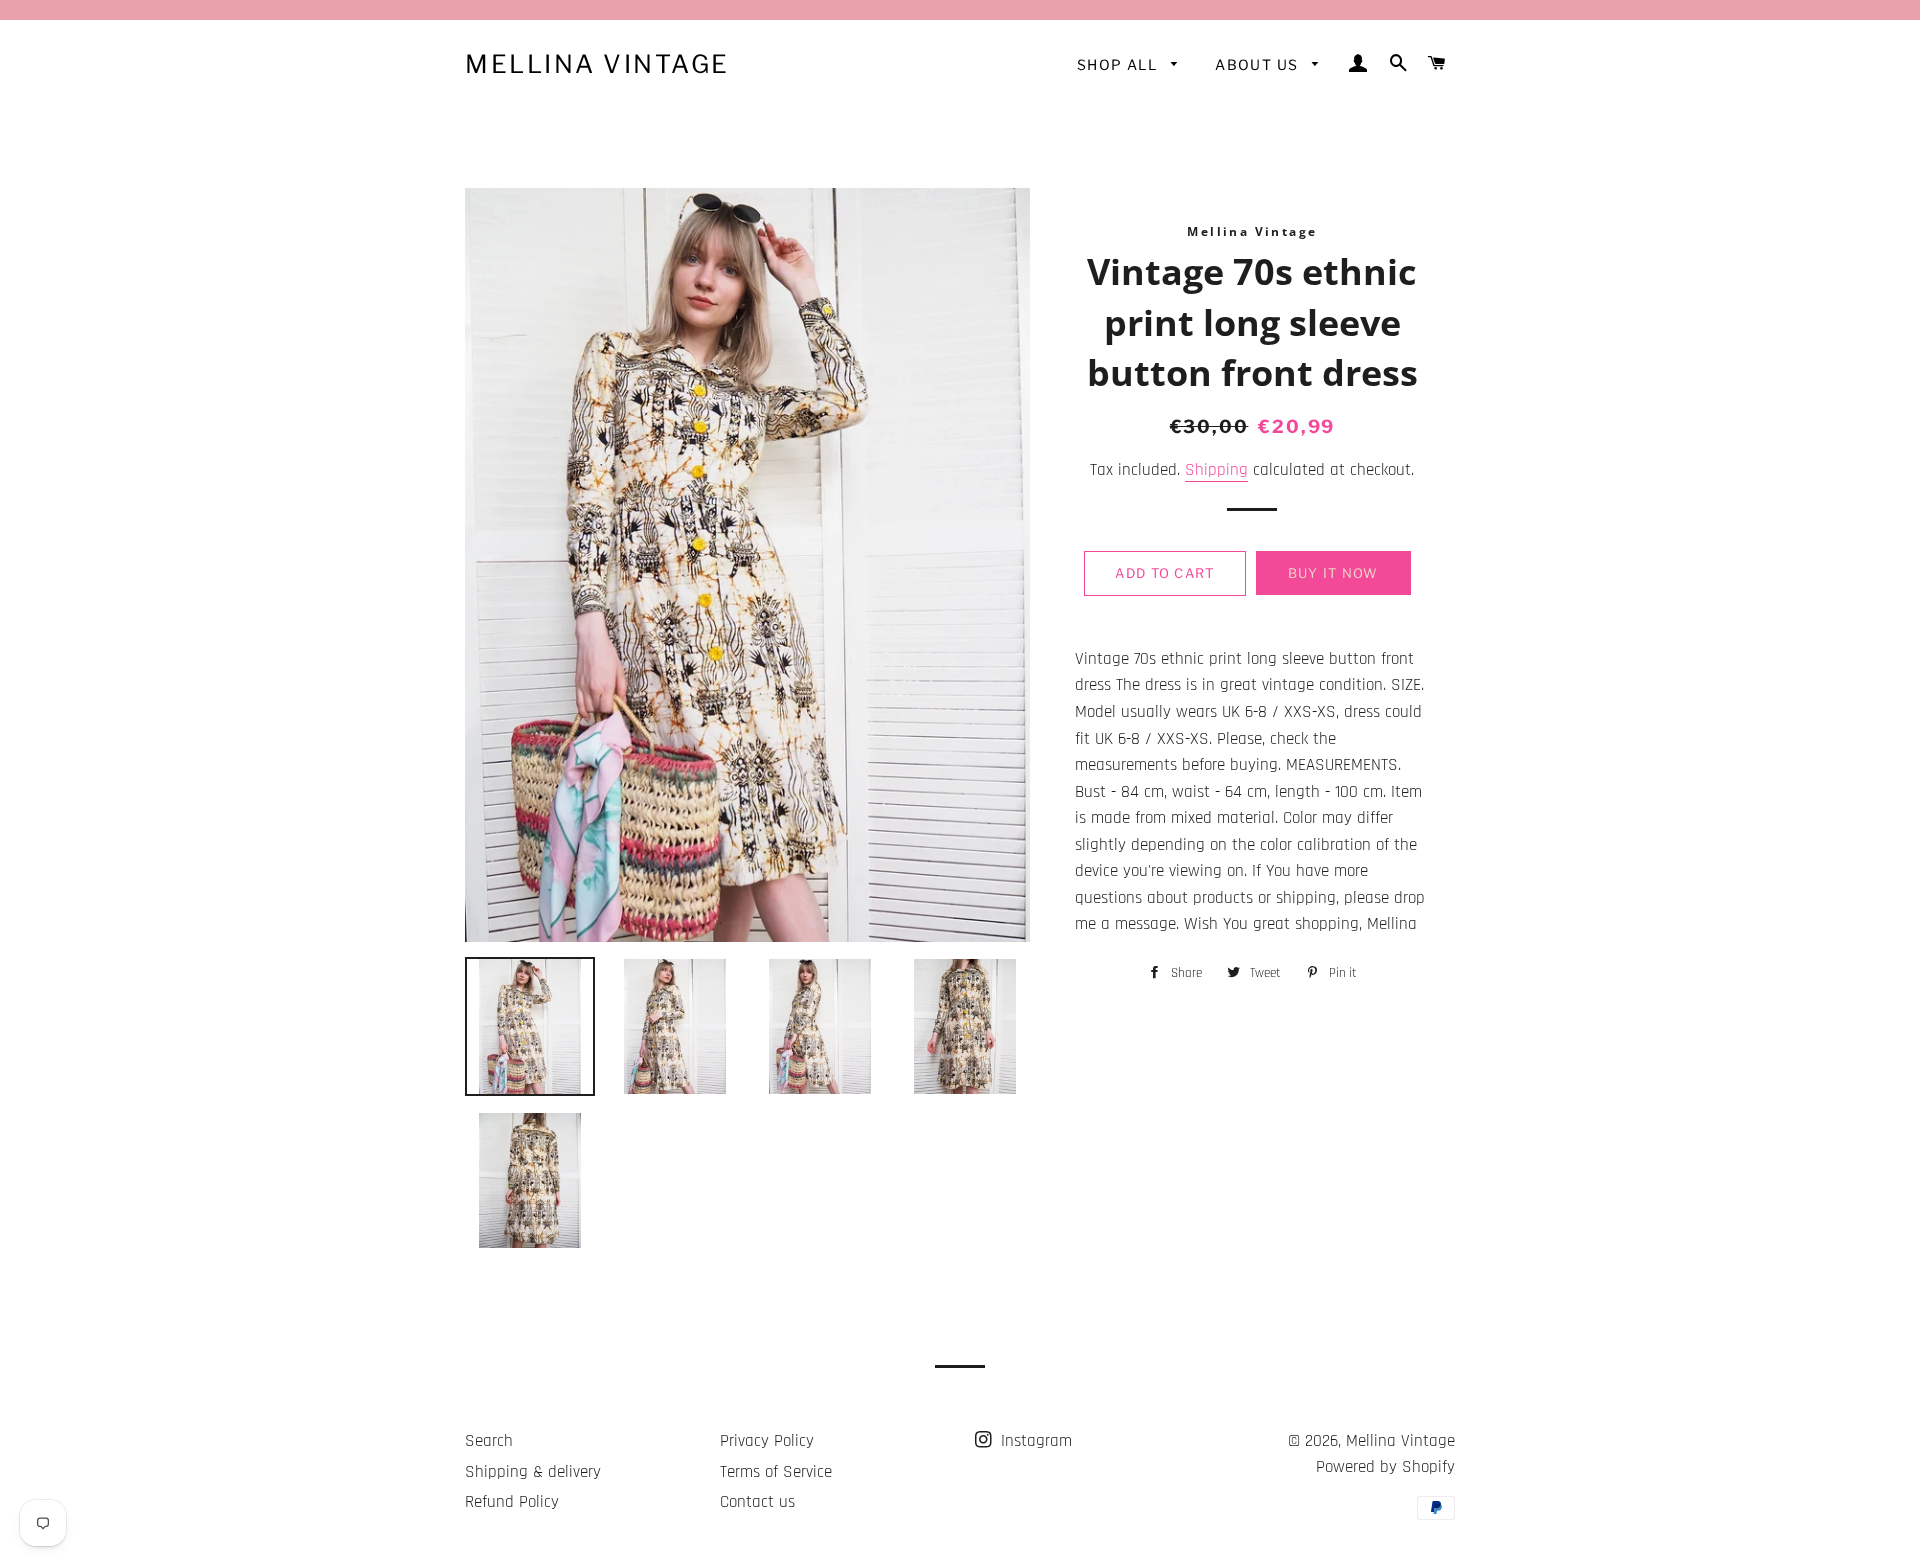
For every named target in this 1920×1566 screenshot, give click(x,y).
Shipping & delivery (533, 1472)
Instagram (1034, 1441)
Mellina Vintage (597, 64)
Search (489, 1441)
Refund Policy (512, 1502)
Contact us (757, 1502)
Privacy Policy (767, 1441)
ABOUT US (1259, 64)
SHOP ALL (1119, 64)
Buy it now (1333, 573)
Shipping (1216, 470)
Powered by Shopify (1385, 1467)
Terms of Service (776, 1472)
